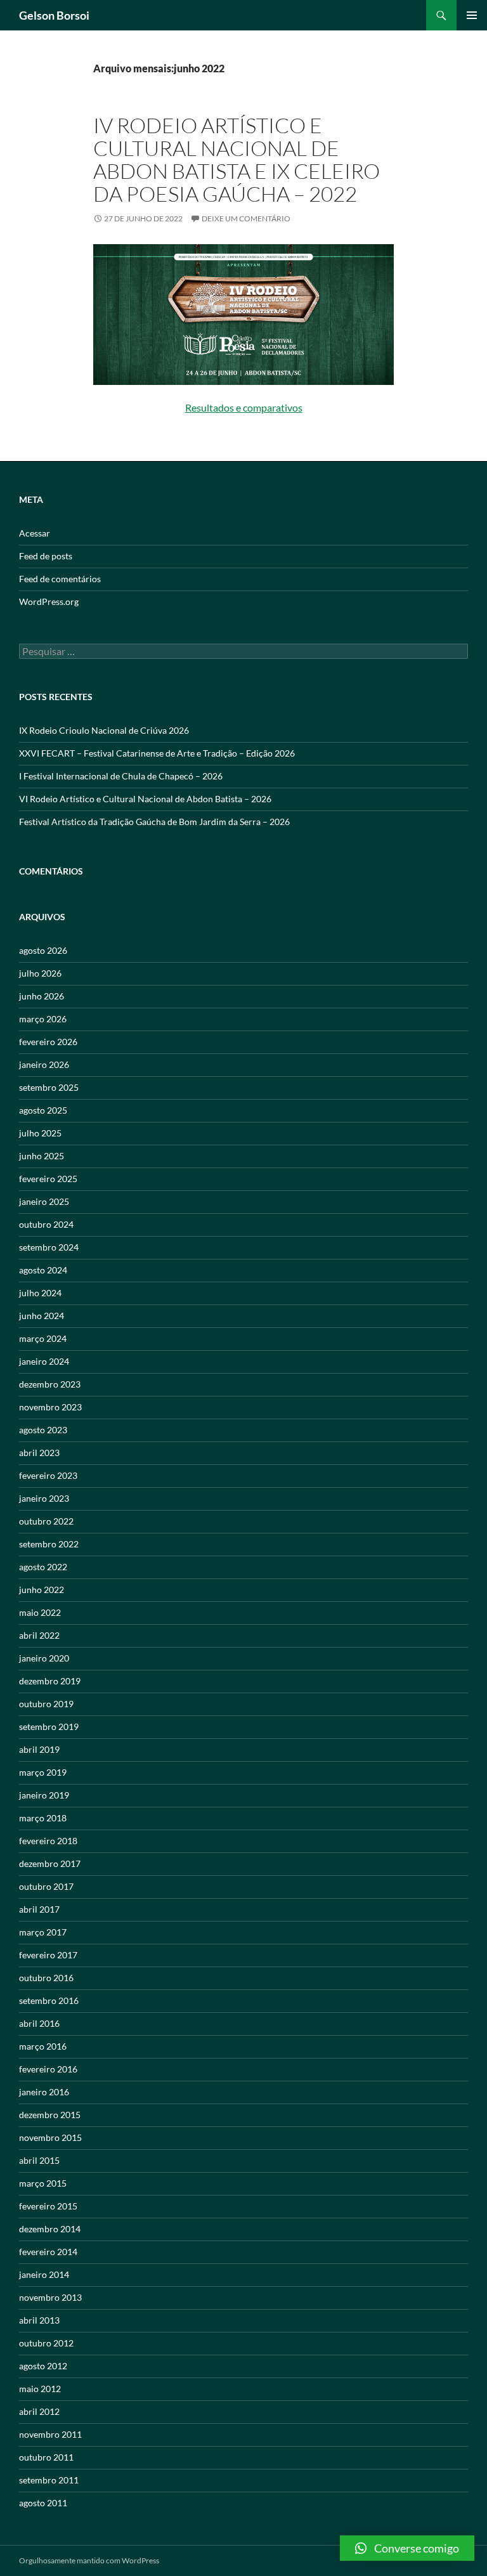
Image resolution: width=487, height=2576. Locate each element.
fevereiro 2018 (48, 1841)
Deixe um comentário (246, 218)
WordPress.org (49, 602)
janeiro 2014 (44, 2274)
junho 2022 (42, 1590)
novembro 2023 (50, 1407)
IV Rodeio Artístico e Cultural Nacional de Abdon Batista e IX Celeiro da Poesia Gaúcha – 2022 (237, 159)
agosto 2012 (43, 2366)
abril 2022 (39, 1635)
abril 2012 (39, 2411)
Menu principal (472, 15)
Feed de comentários (60, 579)
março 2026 (43, 1019)
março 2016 (43, 2046)
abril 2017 (39, 1909)
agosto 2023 (43, 1430)
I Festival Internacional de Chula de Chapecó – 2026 (121, 776)
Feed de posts (46, 556)
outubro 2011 (46, 2457)
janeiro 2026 (44, 1064)
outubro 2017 (46, 1886)
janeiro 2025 (44, 1201)
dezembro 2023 (50, 1384)
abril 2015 (39, 2160)
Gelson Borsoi (54, 15)
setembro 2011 (49, 2480)
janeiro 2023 (44, 1498)
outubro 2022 (46, 1521)
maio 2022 (40, 1612)
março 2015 (43, 2183)
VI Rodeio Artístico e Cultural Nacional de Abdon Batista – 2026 (145, 799)
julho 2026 (40, 973)
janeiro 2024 (44, 1361)
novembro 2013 (50, 2297)
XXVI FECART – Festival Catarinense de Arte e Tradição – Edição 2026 (157, 753)
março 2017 (43, 1932)
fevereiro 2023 (48, 1475)
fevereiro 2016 (48, 2069)
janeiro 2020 (44, 1658)
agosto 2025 (43, 1110)
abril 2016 (39, 2023)
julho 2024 (40, 1293)
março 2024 (43, 1338)
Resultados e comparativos (244, 407)
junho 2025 (42, 1156)
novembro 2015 (50, 2137)
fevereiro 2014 (48, 2252)
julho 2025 (40, 1133)
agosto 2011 (43, 2503)
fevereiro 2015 (48, 2206)
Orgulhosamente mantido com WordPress (89, 2560)
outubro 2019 (46, 1704)
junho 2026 (42, 996)
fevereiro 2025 (48, 1179)
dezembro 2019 (50, 1681)
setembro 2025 (49, 1087)
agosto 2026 (43, 950)
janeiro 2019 (44, 1795)
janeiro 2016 (44, 2092)
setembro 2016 (49, 2000)
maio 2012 (40, 2389)
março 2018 (43, 1818)
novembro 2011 (50, 2434)
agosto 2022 (43, 1567)
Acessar (35, 533)
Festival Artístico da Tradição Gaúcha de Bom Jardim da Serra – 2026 (154, 822)
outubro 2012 (46, 2343)
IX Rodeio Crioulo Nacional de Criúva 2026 (104, 730)
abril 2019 (39, 1749)
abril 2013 (39, 2320)
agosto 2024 (43, 1270)
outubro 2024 (46, 1224)
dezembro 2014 (50, 2229)
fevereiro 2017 (48, 1955)
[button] (407, 2548)
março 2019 (43, 1772)
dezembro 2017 (50, 1864)
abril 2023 (39, 1453)
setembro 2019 (49, 1727)
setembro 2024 (49, 1247)
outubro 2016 (46, 1978)
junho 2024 (42, 1316)
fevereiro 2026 (48, 1042)
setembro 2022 (49, 1544)
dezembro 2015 (50, 2115)
